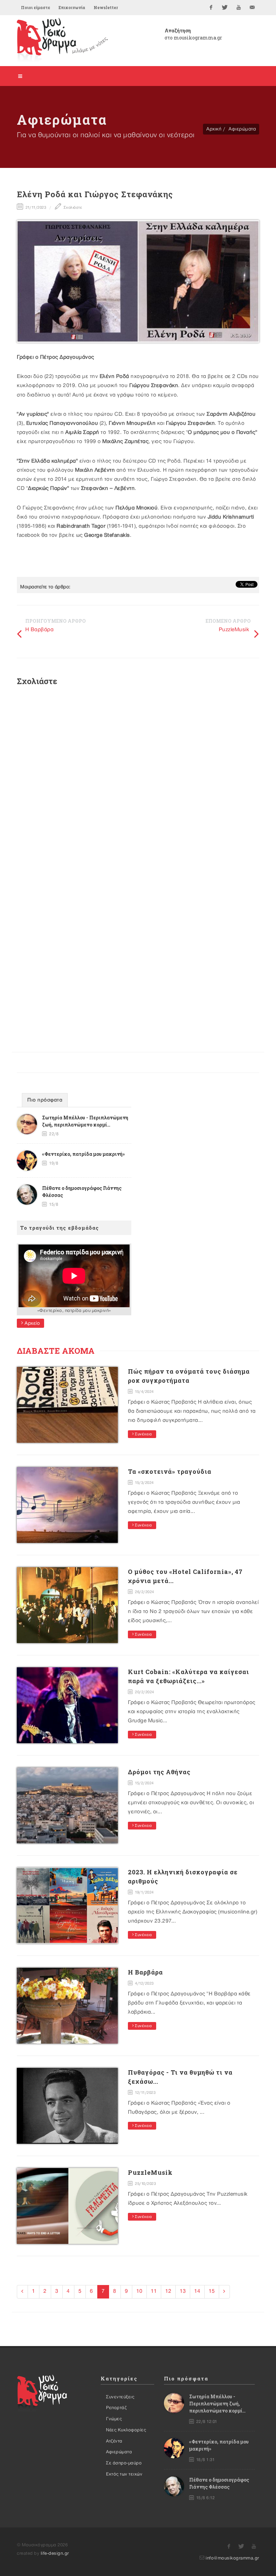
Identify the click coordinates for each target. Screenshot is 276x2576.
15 (212, 2291)
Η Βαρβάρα (40, 630)
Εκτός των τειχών (124, 2474)
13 (183, 2291)
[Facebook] (211, 7)
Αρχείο (32, 1323)
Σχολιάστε (72, 208)
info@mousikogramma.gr (232, 2558)
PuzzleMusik (234, 630)
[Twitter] (225, 7)
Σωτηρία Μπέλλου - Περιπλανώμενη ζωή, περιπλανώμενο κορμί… (217, 2404)
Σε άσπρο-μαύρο (124, 2463)
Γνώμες (114, 2419)
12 (168, 2291)
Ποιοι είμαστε (36, 7)
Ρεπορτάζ (116, 2408)
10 (139, 2291)
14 (197, 2291)
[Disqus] (138, 782)
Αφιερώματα (242, 129)
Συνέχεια (143, 1434)
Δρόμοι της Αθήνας (159, 1772)
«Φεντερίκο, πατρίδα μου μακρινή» (83, 1154)
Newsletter (106, 7)
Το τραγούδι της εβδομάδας (60, 1228)
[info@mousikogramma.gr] (252, 7)
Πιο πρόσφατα (45, 1100)
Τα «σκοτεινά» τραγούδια (170, 1471)
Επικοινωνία (72, 7)
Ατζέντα (114, 2441)
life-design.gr (55, 2553)
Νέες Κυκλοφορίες (126, 2430)
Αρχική (214, 129)
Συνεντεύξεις (120, 2397)
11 (154, 2291)
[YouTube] (239, 7)
